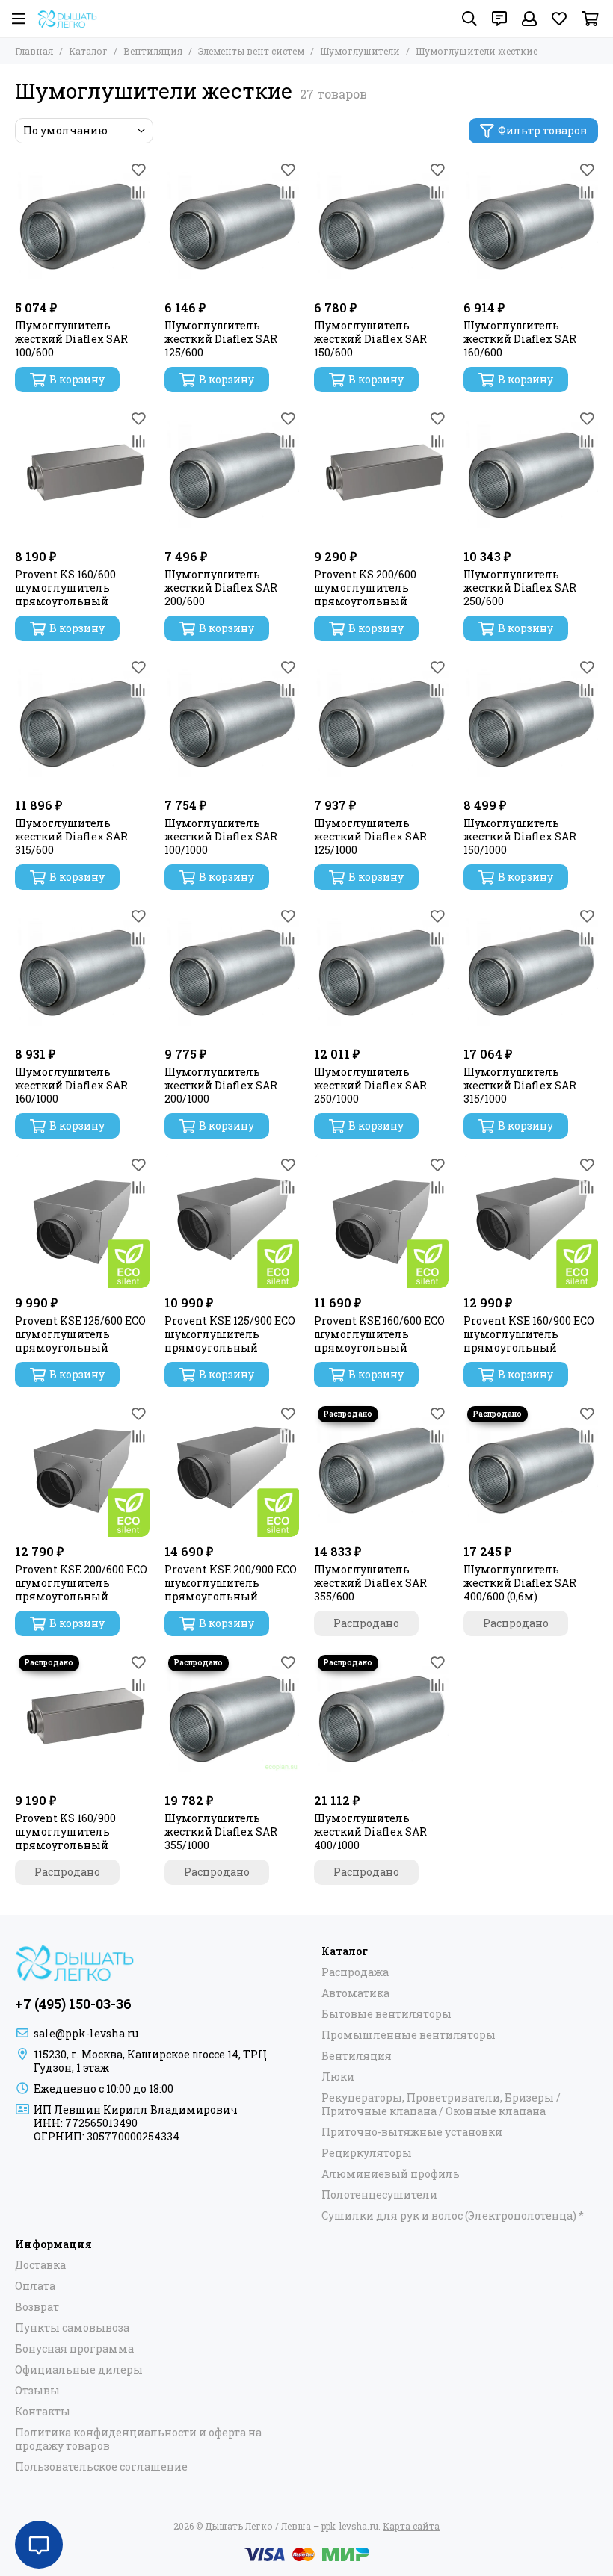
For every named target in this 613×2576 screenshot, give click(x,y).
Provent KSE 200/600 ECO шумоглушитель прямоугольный (81, 1583)
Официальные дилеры (79, 2370)
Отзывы (37, 2391)
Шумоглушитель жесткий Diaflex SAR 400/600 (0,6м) (520, 1583)
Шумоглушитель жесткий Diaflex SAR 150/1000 (520, 837)
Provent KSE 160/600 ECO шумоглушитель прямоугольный (379, 1334)
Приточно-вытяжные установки (412, 2132)
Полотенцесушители (379, 2195)
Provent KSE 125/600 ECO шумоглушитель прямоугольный (80, 1334)
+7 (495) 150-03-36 (73, 2004)
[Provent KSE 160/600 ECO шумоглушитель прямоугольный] (381, 1221)
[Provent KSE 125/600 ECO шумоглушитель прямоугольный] (82, 1221)
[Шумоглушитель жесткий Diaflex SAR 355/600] (381, 1470)
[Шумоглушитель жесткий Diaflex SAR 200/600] (232, 474)
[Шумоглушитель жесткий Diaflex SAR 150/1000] (531, 723)
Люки (338, 2077)
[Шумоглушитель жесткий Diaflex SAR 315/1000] (531, 972)
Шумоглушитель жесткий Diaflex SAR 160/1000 (71, 1086)
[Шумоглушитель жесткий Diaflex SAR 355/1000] (232, 1718)
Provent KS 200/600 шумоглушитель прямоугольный (365, 588)
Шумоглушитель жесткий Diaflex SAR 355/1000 (221, 1832)
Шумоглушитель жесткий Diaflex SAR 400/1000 (370, 1832)
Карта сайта (411, 2526)
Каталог (88, 51)
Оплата (35, 2286)
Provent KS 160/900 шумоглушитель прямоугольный (65, 1832)
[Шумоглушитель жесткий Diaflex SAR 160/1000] (82, 972)
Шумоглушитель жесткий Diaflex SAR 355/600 (370, 1583)
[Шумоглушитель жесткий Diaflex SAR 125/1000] (381, 723)
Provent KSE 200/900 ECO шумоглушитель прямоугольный (231, 1583)
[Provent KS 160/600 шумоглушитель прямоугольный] (82, 474)
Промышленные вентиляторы (409, 2035)
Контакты (43, 2412)
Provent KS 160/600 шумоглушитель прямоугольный (65, 588)
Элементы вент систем (251, 51)
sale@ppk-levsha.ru (86, 2033)
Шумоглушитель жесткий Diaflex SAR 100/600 (71, 339)
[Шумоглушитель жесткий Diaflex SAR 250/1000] (381, 972)
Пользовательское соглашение (101, 2467)
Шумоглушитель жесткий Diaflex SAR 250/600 (520, 588)
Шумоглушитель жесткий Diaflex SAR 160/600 (520, 339)
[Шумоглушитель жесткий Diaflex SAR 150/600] (381, 226)
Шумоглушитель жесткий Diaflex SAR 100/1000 (221, 837)
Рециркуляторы (367, 2153)
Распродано (366, 1623)
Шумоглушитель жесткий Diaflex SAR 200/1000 (221, 1086)
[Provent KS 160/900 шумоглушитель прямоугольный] (82, 1718)
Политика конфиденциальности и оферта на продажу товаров (138, 2439)
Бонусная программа (74, 2349)
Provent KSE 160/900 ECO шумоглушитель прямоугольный (529, 1334)
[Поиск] (469, 19)
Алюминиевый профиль (391, 2174)
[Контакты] (499, 19)
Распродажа (355, 1972)
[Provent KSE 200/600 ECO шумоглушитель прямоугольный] (82, 1470)
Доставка (40, 2265)
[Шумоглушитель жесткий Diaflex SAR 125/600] (232, 226)
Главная (34, 51)
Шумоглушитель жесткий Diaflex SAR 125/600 (221, 339)
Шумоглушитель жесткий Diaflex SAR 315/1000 (520, 1086)
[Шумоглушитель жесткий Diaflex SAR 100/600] (82, 226)
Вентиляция (153, 51)
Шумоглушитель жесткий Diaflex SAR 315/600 (71, 837)
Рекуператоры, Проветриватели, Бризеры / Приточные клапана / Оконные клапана (441, 2105)
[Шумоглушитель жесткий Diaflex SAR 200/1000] (232, 972)
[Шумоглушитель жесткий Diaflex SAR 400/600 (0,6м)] (531, 1470)
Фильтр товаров (542, 130)
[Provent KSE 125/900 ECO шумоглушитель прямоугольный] (232, 1221)
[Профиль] (529, 19)
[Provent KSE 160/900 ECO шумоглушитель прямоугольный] (531, 1221)
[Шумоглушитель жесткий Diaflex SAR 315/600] (82, 723)
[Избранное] (138, 170)
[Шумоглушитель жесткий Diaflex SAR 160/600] (531, 226)
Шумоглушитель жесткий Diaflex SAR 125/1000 (370, 837)
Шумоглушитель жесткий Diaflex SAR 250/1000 (370, 1086)
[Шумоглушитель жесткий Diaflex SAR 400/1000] (381, 1718)
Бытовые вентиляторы (386, 2014)
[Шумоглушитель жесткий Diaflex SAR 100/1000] (232, 723)
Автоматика (355, 1993)
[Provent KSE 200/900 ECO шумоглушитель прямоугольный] (232, 1470)
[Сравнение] (138, 192)
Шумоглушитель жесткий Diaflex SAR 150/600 (370, 339)
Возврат (37, 2307)
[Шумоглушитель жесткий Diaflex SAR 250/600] (531, 474)
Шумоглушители (360, 51)
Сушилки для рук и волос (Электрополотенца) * (453, 2216)
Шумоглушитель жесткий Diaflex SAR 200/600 (221, 588)
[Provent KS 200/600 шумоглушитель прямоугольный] (381, 474)
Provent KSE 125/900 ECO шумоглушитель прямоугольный (230, 1334)
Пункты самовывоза (72, 2328)
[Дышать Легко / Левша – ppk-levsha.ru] (67, 19)
